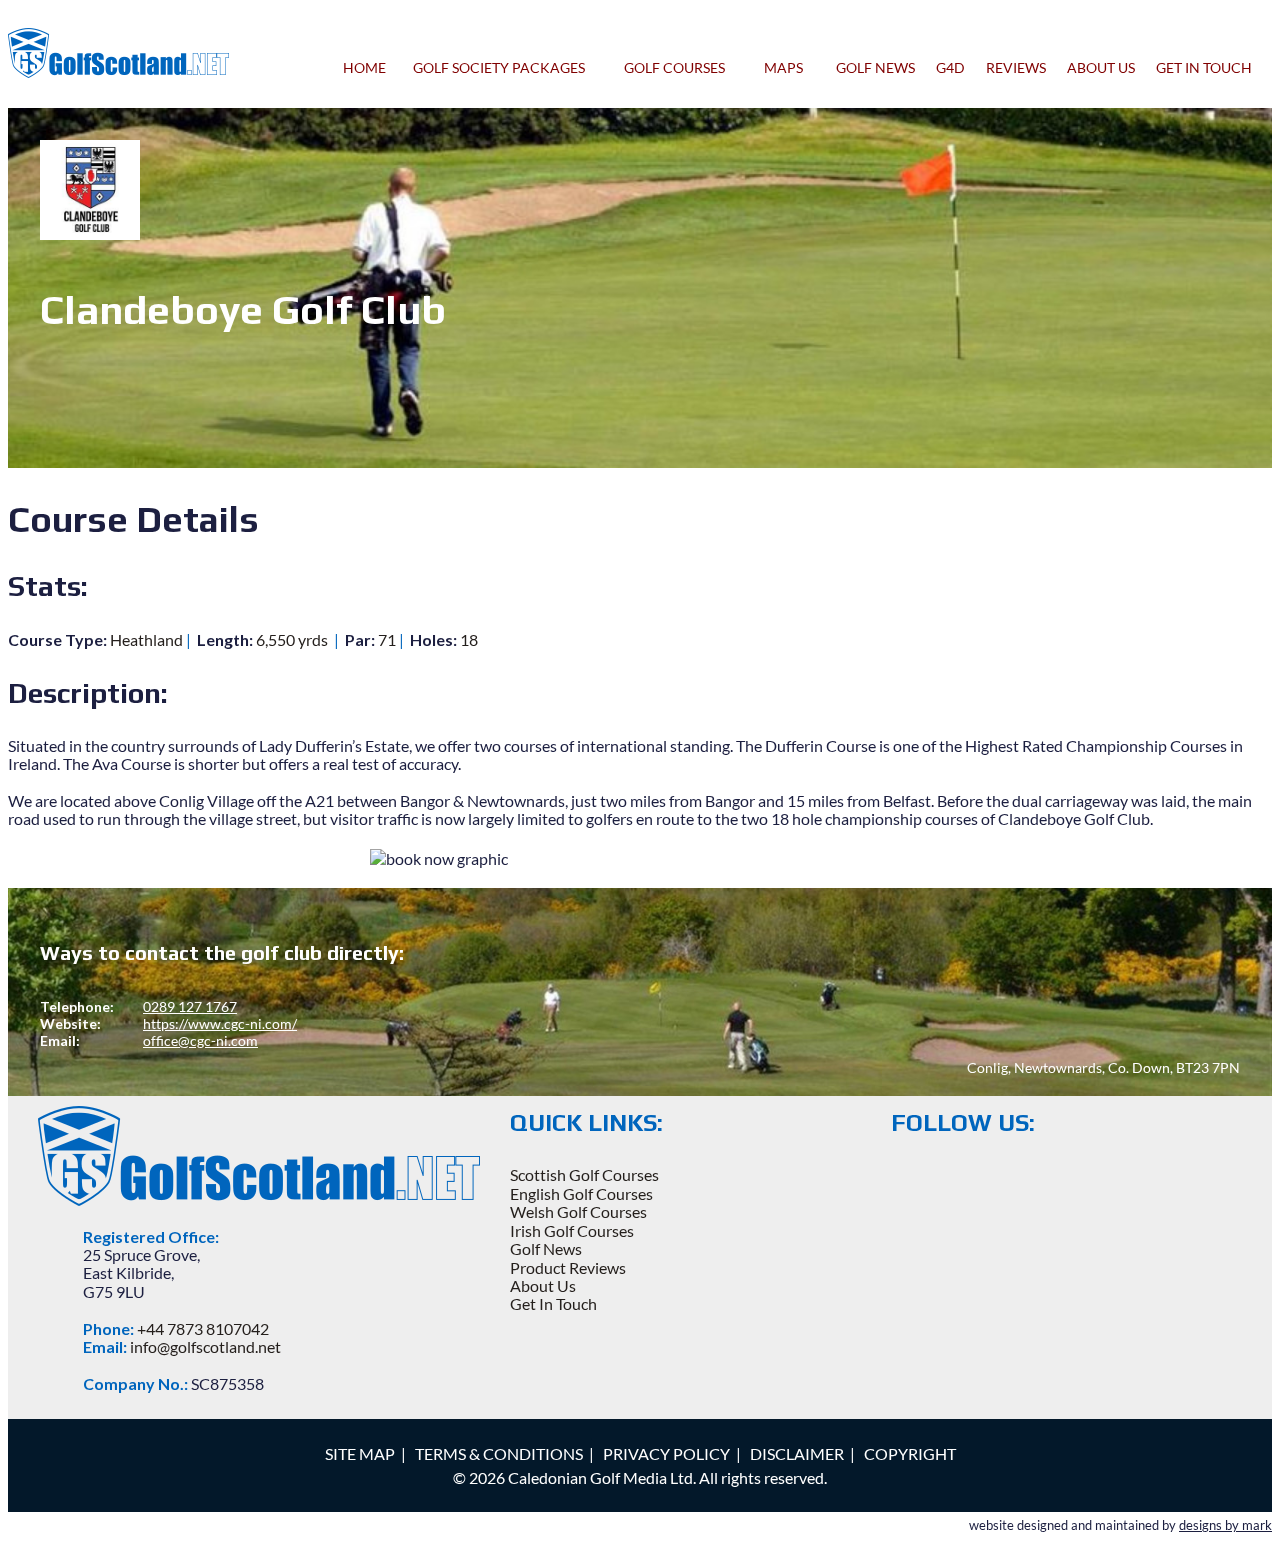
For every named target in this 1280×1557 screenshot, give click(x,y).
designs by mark (1225, 1525)
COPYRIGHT (910, 1453)
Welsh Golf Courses (578, 1211)
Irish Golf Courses (572, 1230)
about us (1101, 67)
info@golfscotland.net (205, 1346)
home (364, 67)
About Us (543, 1285)
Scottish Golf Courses (584, 1174)
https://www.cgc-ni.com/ (220, 1023)
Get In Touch (553, 1303)
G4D (950, 67)
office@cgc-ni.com (200, 1040)
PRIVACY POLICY (666, 1453)
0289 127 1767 (190, 1006)
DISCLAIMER (797, 1453)
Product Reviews (568, 1267)
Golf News (546, 1248)
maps (786, 67)
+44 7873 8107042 (203, 1328)
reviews (1016, 67)
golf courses (677, 67)
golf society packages (502, 67)
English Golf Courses (581, 1193)
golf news (875, 67)
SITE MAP (360, 1453)
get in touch (1204, 67)
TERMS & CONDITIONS (499, 1453)
